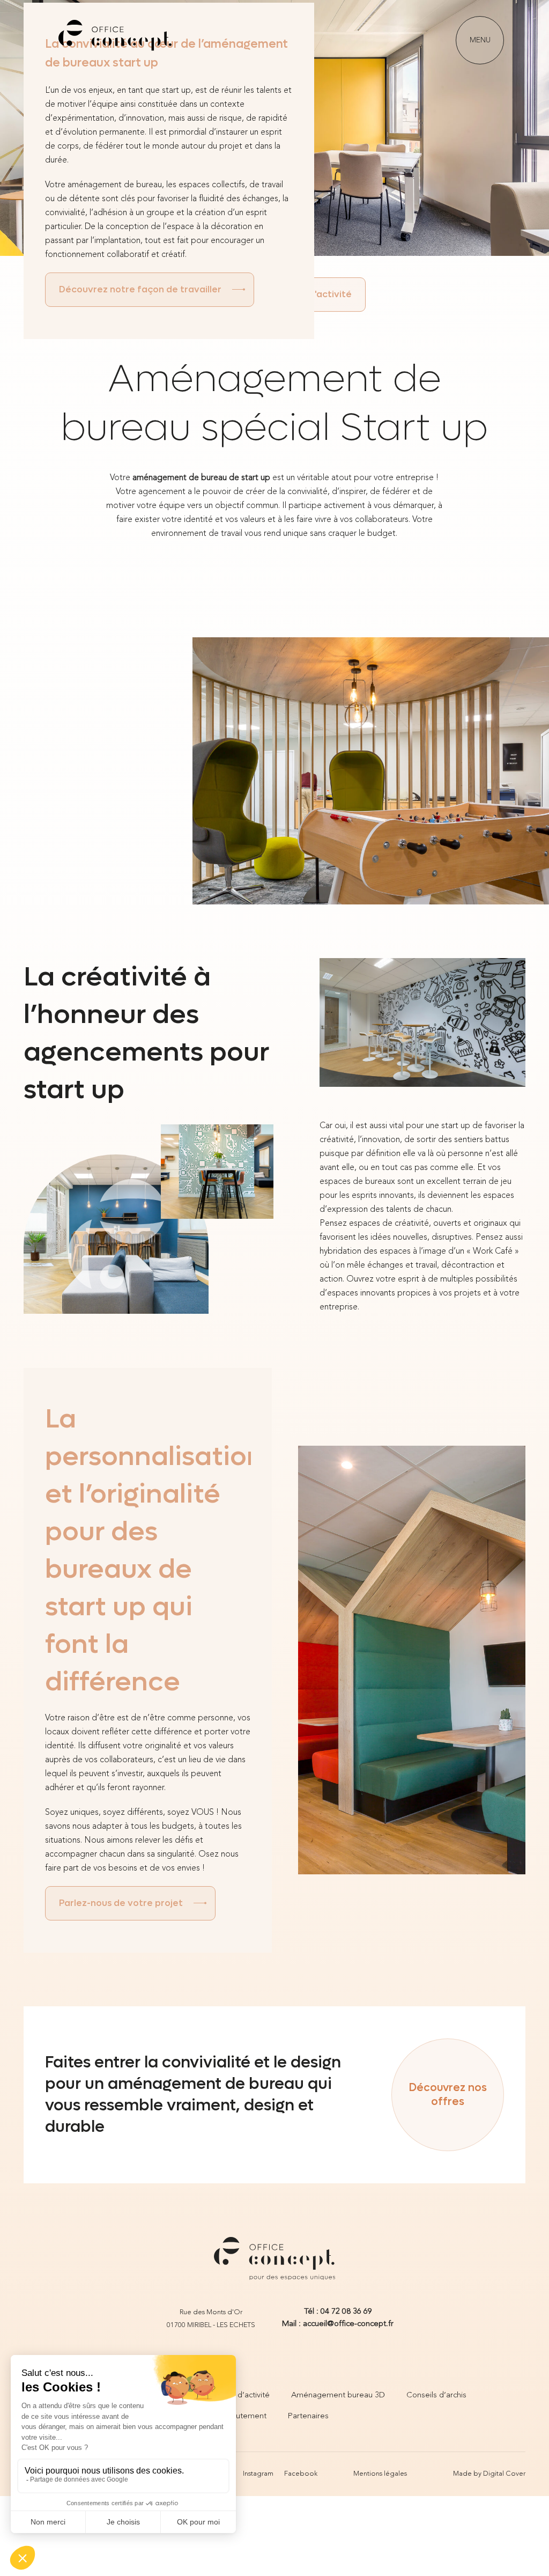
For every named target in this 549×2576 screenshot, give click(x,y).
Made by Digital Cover (489, 2474)
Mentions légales (380, 2474)
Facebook (301, 2474)
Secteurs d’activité (237, 2395)
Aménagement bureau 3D (338, 2395)
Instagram (258, 2474)
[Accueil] (115, 40)
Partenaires (308, 2416)
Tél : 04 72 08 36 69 (338, 2312)
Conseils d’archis (436, 2395)
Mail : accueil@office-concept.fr (338, 2324)
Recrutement (243, 2416)
